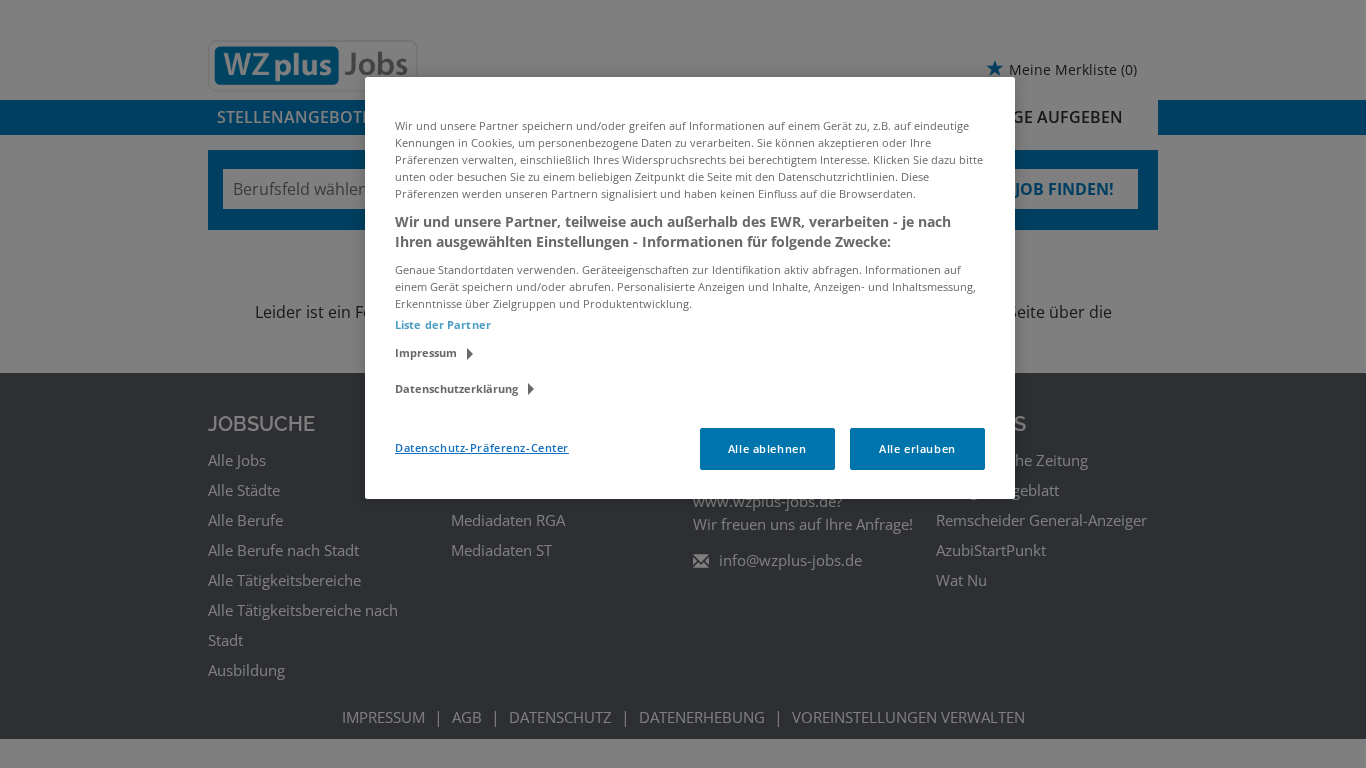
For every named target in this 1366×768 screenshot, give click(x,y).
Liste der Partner (443, 324)
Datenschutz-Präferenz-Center (482, 447)
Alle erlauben (917, 448)
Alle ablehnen (767, 448)
